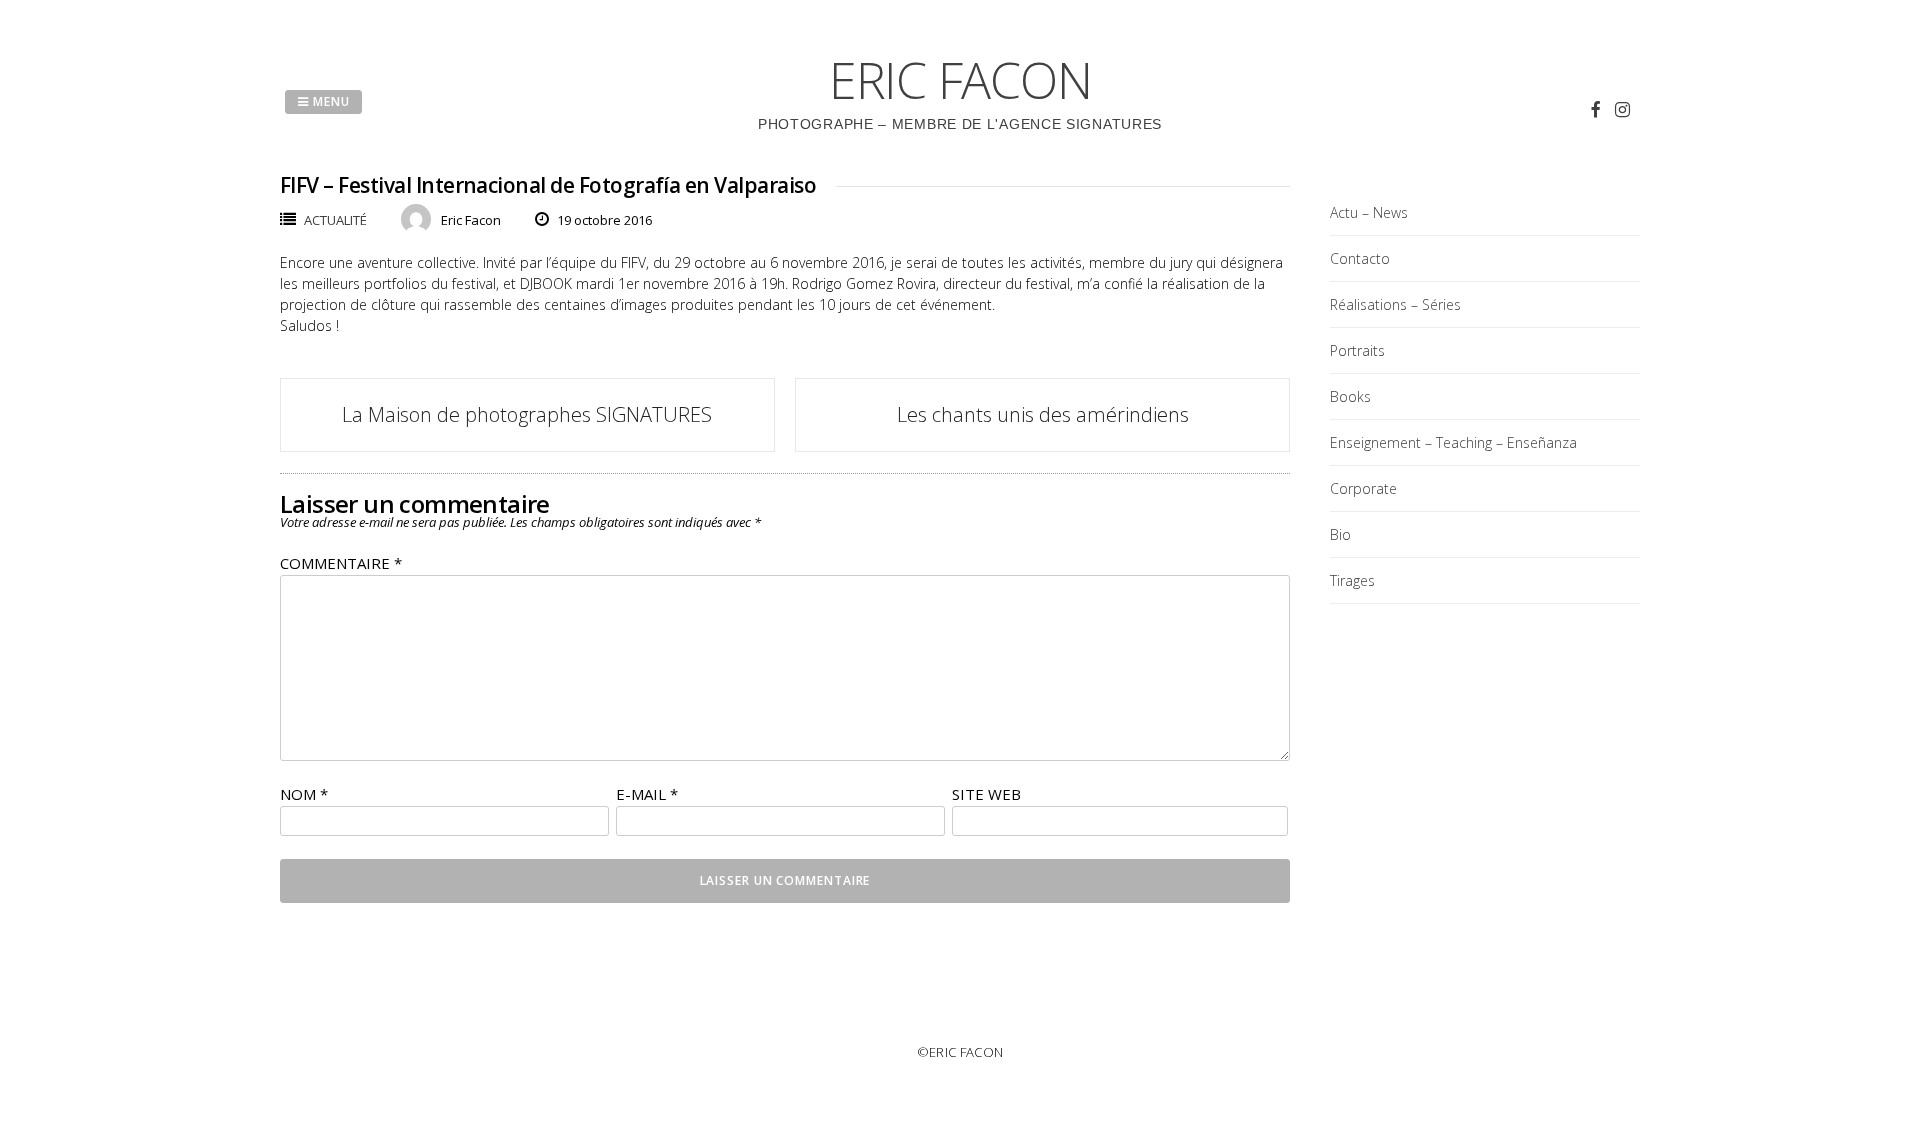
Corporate (1363, 488)
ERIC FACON (960, 80)
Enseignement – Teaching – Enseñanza (1453, 442)
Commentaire (341, 563)
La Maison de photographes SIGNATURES (527, 414)
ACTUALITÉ (335, 220)
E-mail (647, 794)
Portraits (1357, 350)
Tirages (1352, 580)
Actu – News (1369, 212)
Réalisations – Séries (1395, 304)
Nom (304, 794)
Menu (329, 101)
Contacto (1360, 258)
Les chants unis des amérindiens (1043, 414)
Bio (1340, 534)
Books (1350, 396)
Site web (986, 794)
